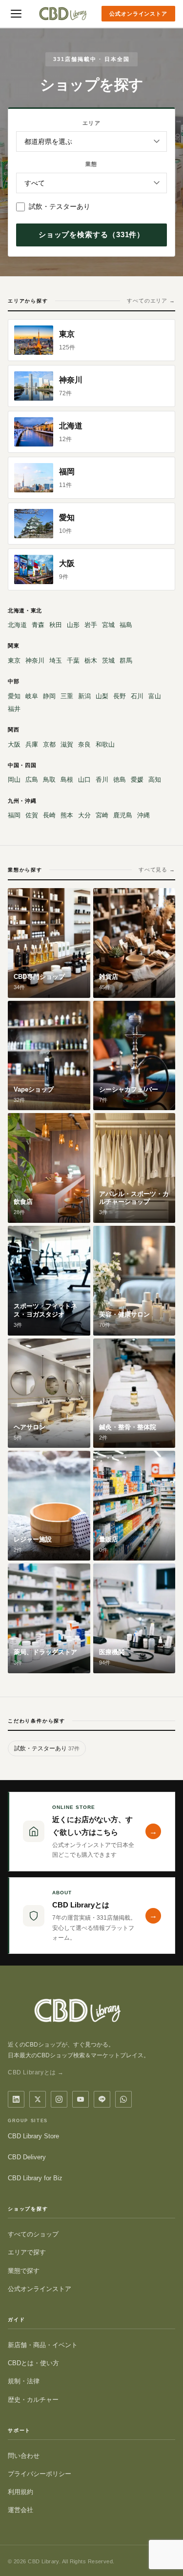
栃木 (91, 660)
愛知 (14, 696)
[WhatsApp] (123, 2099)
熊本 (67, 815)
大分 (84, 815)
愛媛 (137, 780)
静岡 (49, 696)
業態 (91, 164)
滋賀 (67, 744)
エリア (91, 123)
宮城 (108, 625)
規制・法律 (24, 2381)
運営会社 (20, 2510)
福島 (126, 625)
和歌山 (105, 744)
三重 (67, 696)
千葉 (73, 660)
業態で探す (24, 2271)
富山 (155, 696)
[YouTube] (81, 2099)
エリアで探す (27, 2252)
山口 (84, 780)
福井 (14, 709)
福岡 (14, 815)
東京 (14, 660)
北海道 (17, 625)
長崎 (49, 815)
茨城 (108, 660)
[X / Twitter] (38, 2099)
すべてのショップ (33, 2234)
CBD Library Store (33, 2136)
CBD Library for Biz (35, 2178)
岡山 (14, 780)
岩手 (91, 625)
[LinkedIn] (16, 2099)
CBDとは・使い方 (33, 2363)
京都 (49, 744)
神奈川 (35, 660)
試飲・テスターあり (60, 206)
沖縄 (143, 815)
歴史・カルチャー (33, 2400)
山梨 (102, 696)
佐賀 (32, 815)
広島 (32, 780)
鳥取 (49, 780)
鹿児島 (123, 815)
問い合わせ (24, 2456)
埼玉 (56, 660)
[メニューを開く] (16, 14)
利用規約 (20, 2492)
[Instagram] (59, 2099)
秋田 (56, 625)
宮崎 (102, 815)
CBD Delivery (27, 2157)
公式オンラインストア (138, 14)
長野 (120, 696)
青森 (38, 625)
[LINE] (102, 2099)
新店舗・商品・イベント (43, 2345)
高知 (155, 780)
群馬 (126, 660)
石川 (137, 696)
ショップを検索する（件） (92, 234)
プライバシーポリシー (40, 2474)
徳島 (120, 780)
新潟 (84, 696)
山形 (73, 625)
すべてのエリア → (151, 301)
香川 (102, 780)
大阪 (14, 744)
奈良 (84, 744)
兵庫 (32, 744)
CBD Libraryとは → (36, 2072)
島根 (67, 780)
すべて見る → (157, 870)
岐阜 (32, 696)
